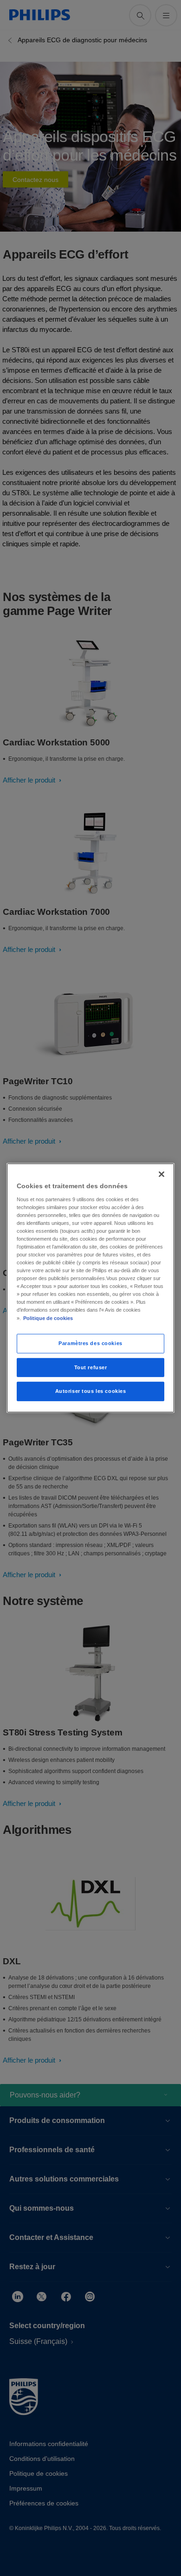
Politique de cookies (48, 1318)
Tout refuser (91, 1367)
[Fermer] (162, 1174)
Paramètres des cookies (90, 1343)
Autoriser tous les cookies (91, 1391)
